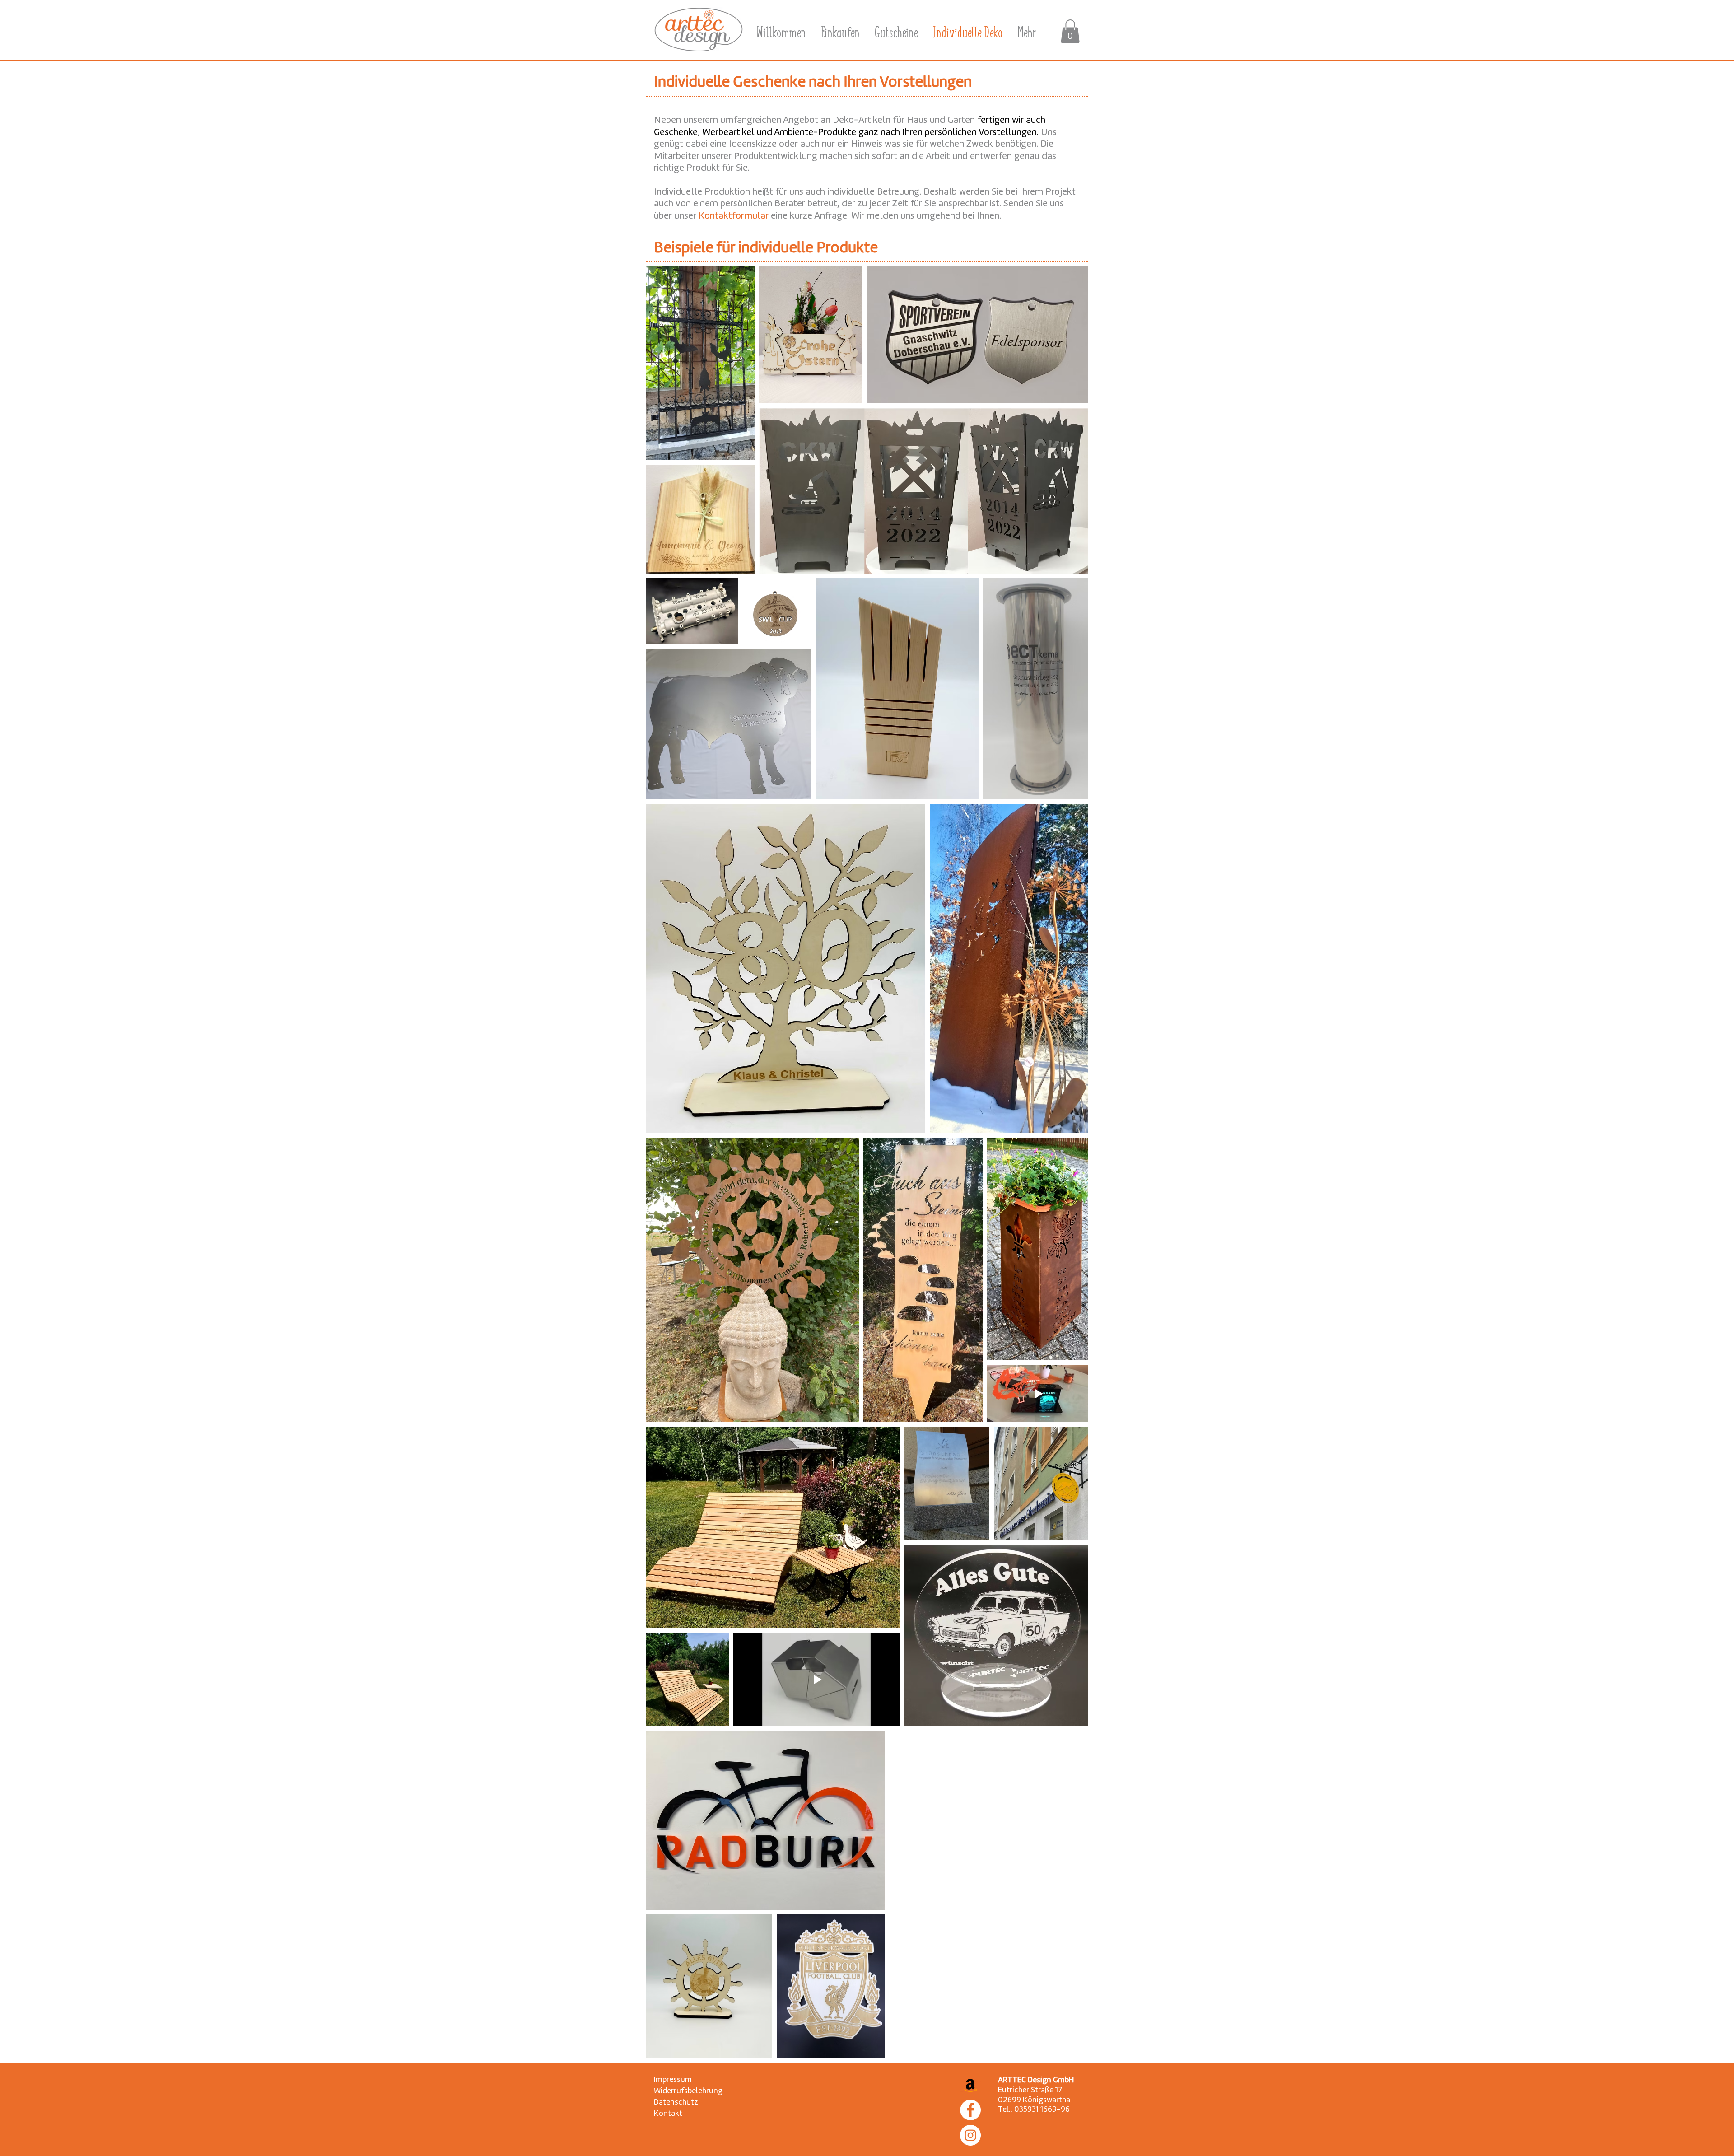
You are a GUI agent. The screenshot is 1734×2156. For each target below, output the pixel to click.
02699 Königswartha (1034, 2100)
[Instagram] (970, 2135)
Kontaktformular (735, 216)
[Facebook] (970, 2110)
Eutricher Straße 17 (1030, 2090)
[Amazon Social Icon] (970, 2085)
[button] (1070, 31)
